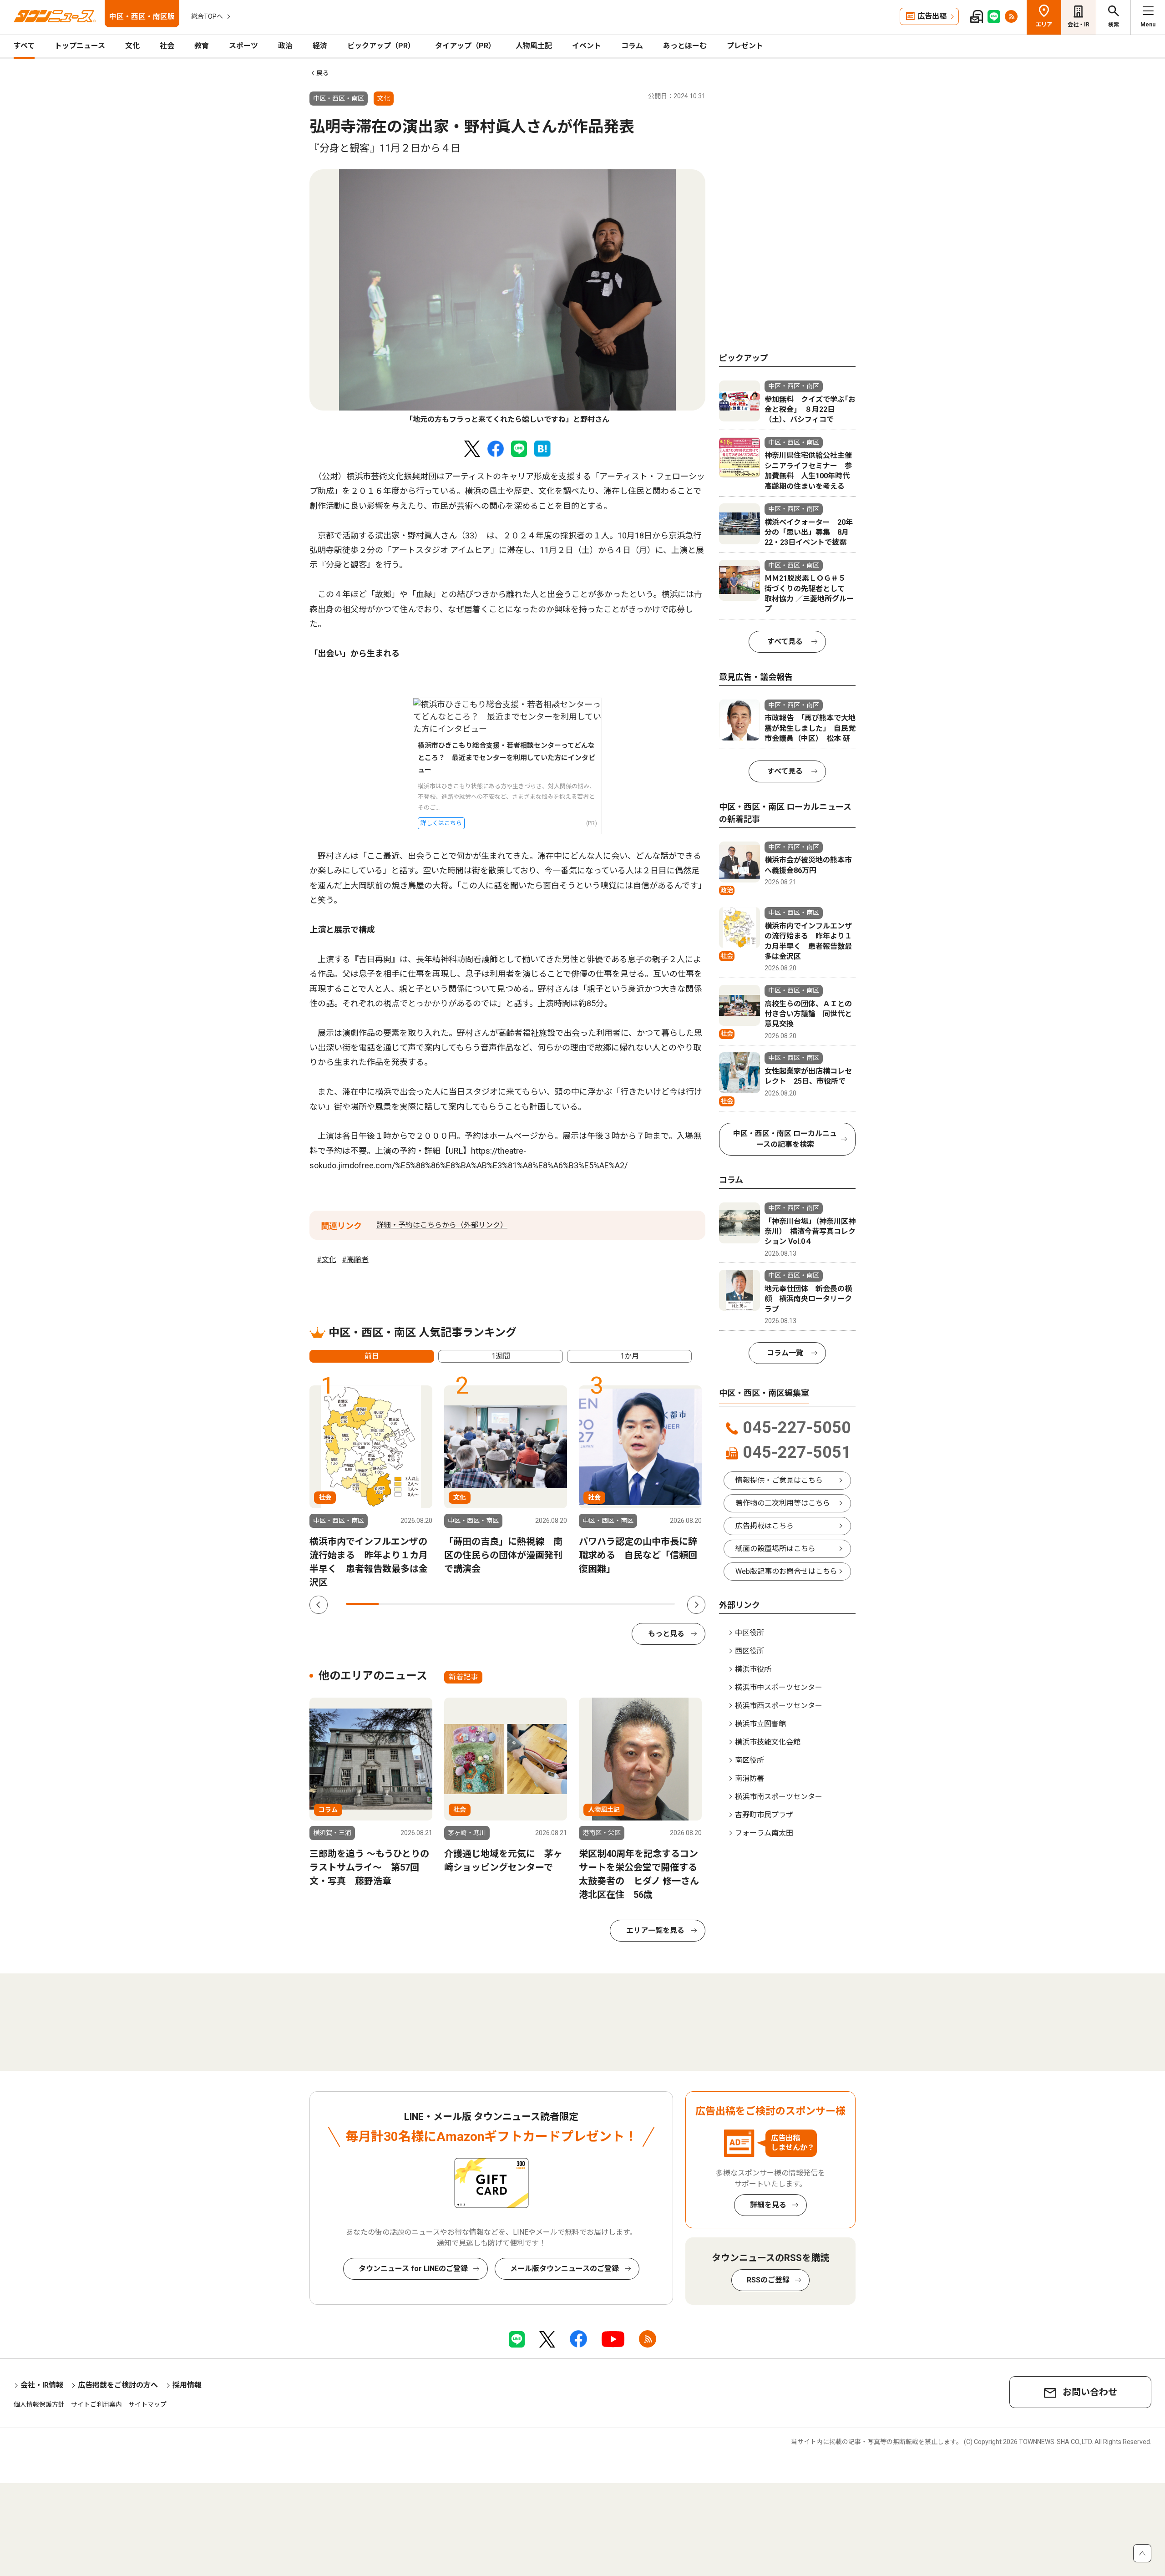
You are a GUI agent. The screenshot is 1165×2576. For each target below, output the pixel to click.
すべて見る (785, 641)
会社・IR (1079, 25)
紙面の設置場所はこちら (775, 1549)
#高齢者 (355, 1260)
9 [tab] (625, 1604)
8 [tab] (593, 1604)
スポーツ (243, 46)
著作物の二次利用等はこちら (783, 1503)
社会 (167, 46)
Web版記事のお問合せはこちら (786, 1571)
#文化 (327, 1260)
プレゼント (745, 46)
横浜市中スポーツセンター (779, 1687)
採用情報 (187, 2385)
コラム (632, 46)
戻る (323, 73)
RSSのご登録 (768, 2280)
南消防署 (750, 1778)
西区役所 (750, 1651)
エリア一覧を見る (655, 1930)
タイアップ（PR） (465, 46)
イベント (587, 46)
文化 (132, 46)
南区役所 (750, 1760)
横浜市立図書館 (760, 1724)
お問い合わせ (1090, 2392)
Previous (319, 1605)
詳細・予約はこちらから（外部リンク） (442, 1225)
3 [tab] (428, 1604)
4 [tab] (461, 1604)
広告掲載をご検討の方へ (118, 2385)
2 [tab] (395, 1604)
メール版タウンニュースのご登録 (565, 2269)
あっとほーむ (685, 46)
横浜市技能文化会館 (768, 1742)
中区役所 (750, 1633)
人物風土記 (534, 46)
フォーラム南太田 (764, 1833)
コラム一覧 (785, 1353)
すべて (24, 46)
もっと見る (666, 1634)
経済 (320, 46)
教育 (202, 46)
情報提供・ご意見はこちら (779, 1480)
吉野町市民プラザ (764, 1815)
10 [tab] (658, 1604)
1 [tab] (362, 1604)
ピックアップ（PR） (381, 46)
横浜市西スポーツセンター (779, 1706)
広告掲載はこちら (765, 1526)
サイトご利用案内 (96, 2404)
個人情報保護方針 (39, 2404)
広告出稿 (932, 16)
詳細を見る (768, 2205)
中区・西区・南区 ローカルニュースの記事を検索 (785, 1139)
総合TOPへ (207, 16)
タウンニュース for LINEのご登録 (413, 2269)
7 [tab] (560, 1604)
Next (696, 1605)
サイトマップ (147, 2404)
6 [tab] (527, 1604)
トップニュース (80, 46)
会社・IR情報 (42, 2385)
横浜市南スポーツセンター (779, 1797)
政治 (285, 46)
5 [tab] (494, 1604)
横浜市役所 (753, 1669)
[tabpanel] (507, 297)
